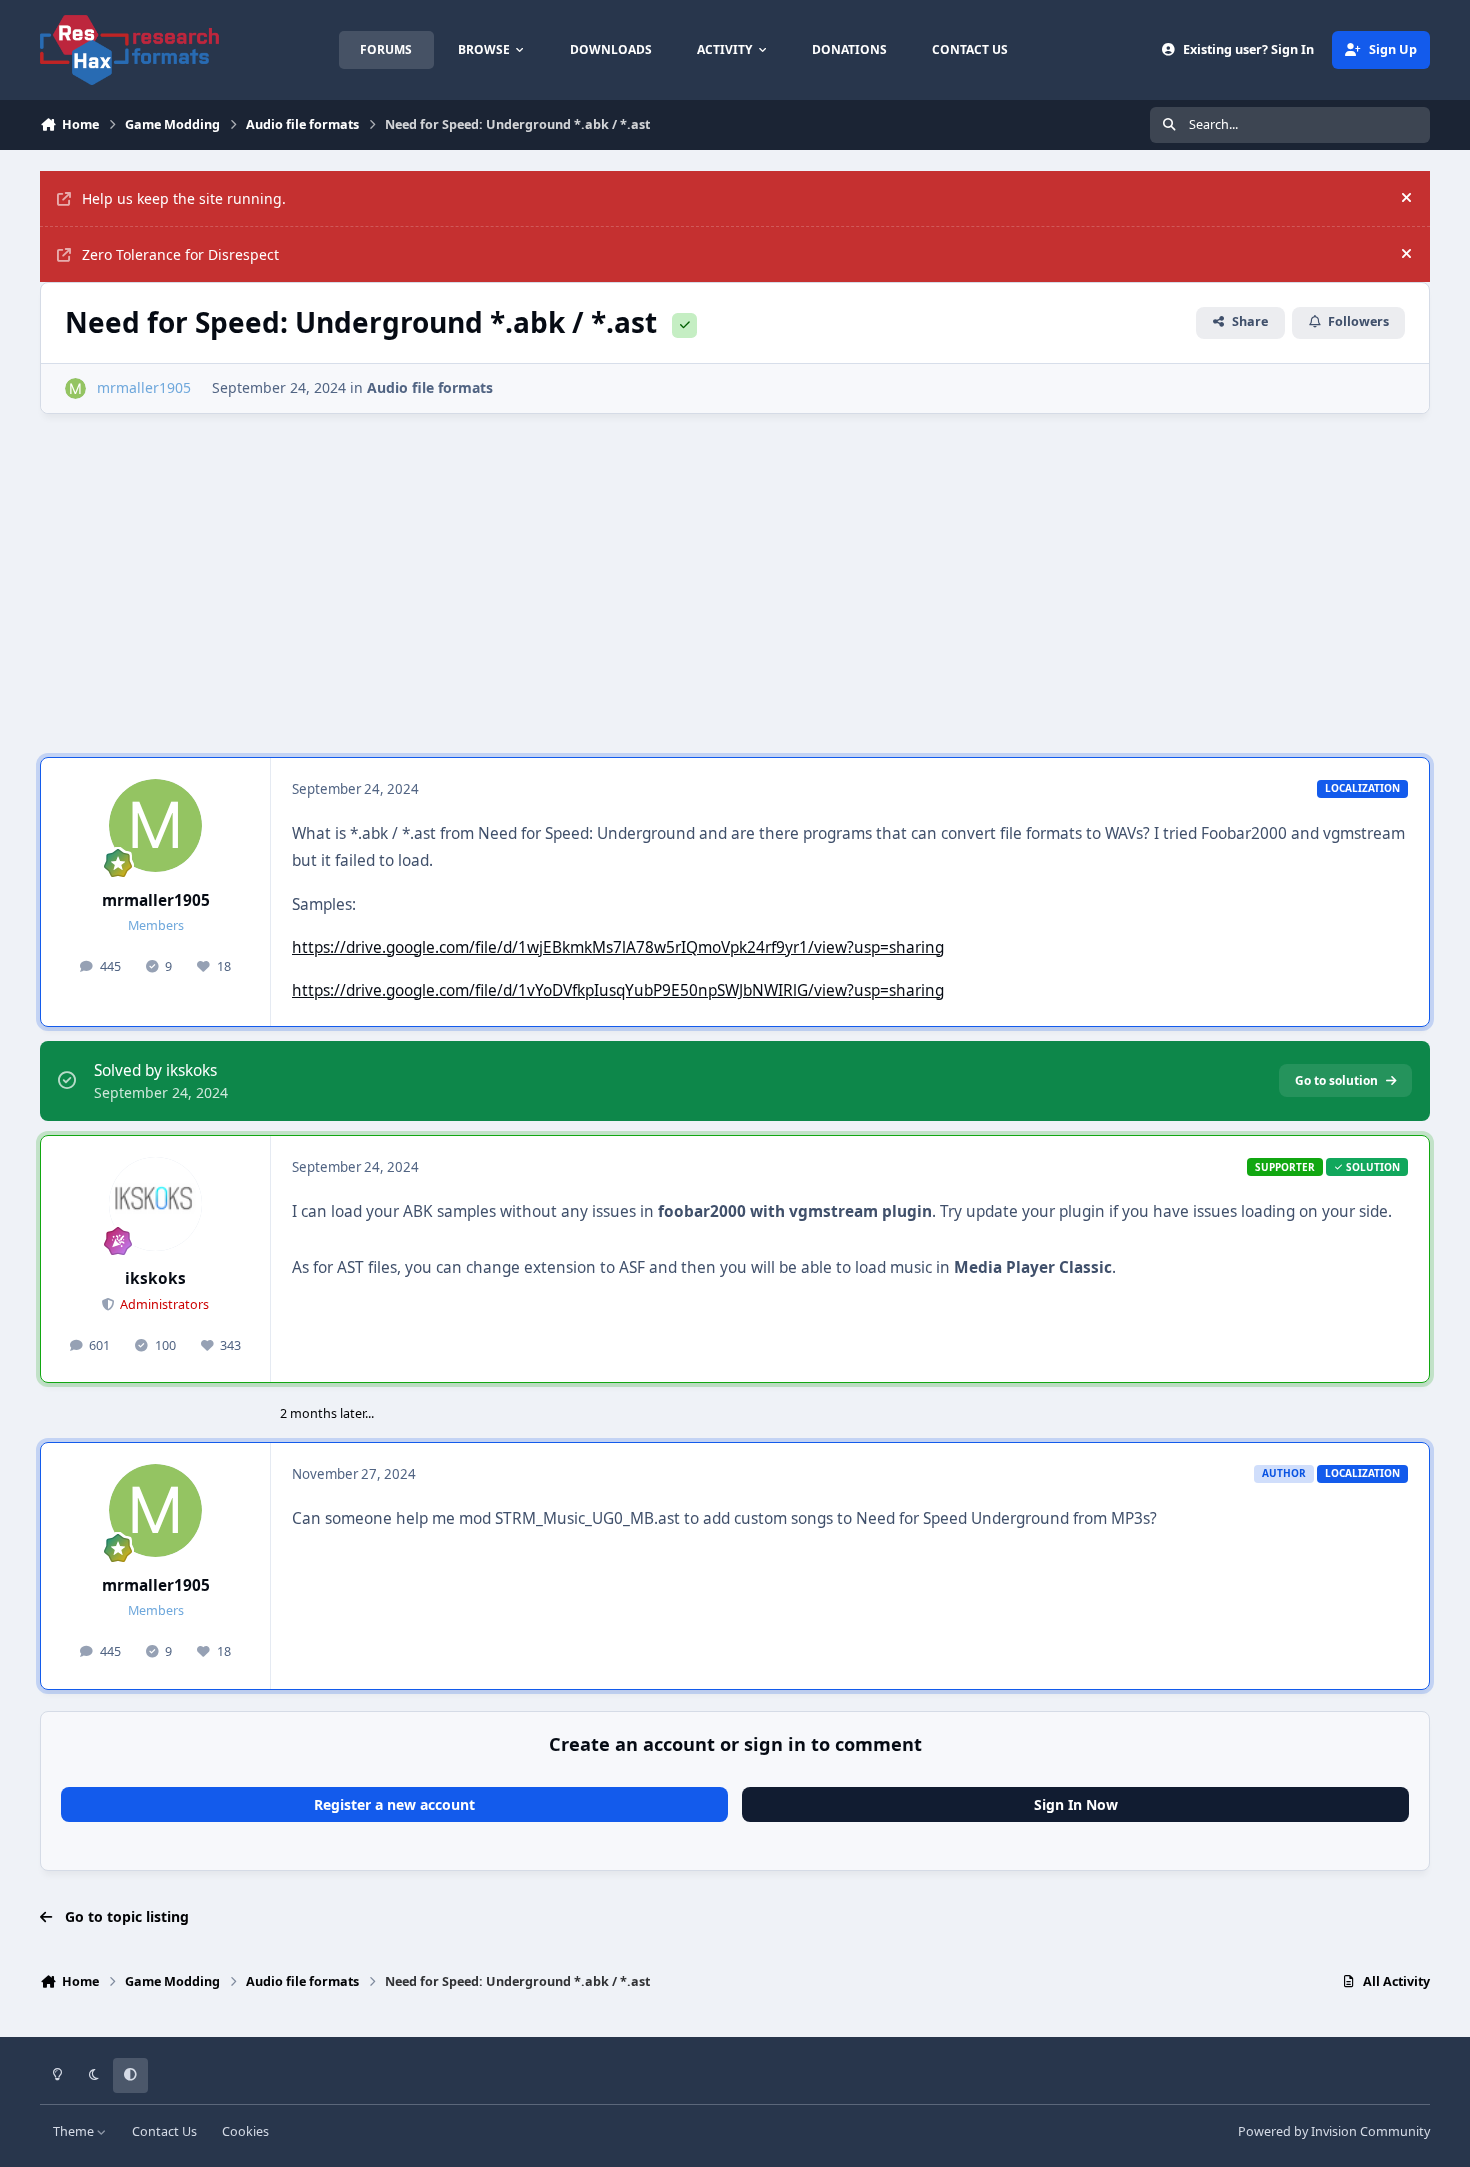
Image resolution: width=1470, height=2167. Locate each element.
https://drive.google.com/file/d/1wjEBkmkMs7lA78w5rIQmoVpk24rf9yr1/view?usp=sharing (618, 947)
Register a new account (394, 1804)
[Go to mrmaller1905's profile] (75, 388)
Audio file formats (430, 387)
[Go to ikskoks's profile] (156, 1204)
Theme (75, 2131)
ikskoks (155, 1278)
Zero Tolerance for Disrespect (180, 254)
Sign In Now (1076, 1804)
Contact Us (164, 2131)
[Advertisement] (735, 575)
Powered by (1334, 2131)
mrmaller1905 (156, 900)
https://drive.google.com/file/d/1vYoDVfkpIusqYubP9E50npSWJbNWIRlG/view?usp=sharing (618, 990)
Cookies (245, 2131)
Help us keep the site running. (184, 198)
